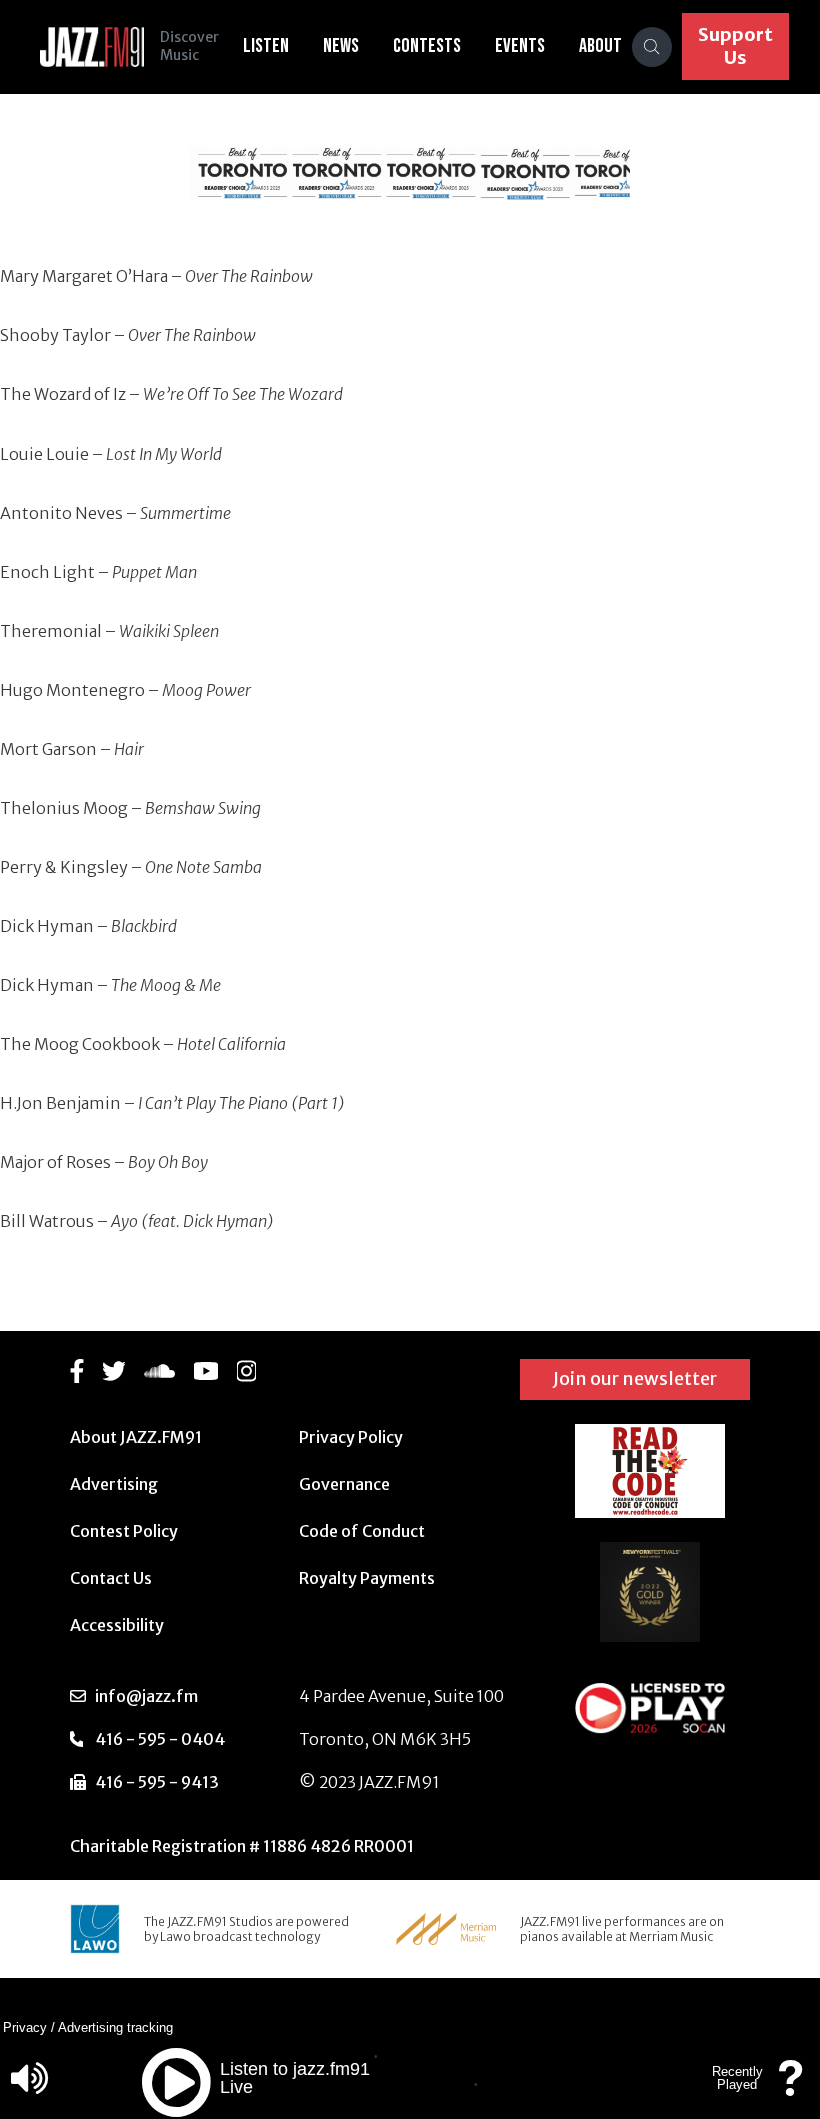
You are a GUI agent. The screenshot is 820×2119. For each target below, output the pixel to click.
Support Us (735, 46)
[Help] (791, 2087)
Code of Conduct (362, 1531)
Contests (427, 46)
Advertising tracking (115, 2027)
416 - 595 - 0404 (160, 1739)
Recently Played (737, 2078)
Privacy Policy (351, 1437)
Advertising (114, 1484)
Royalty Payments (367, 1578)
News (341, 46)
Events (520, 46)
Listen (266, 46)
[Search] (652, 47)
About (600, 46)
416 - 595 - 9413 (157, 1782)
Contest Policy (124, 1531)
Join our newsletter (635, 1378)
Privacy (25, 2027)
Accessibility (117, 1625)
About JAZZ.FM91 (136, 1437)
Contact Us (111, 1578)
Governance (344, 1484)
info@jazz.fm (146, 1696)
